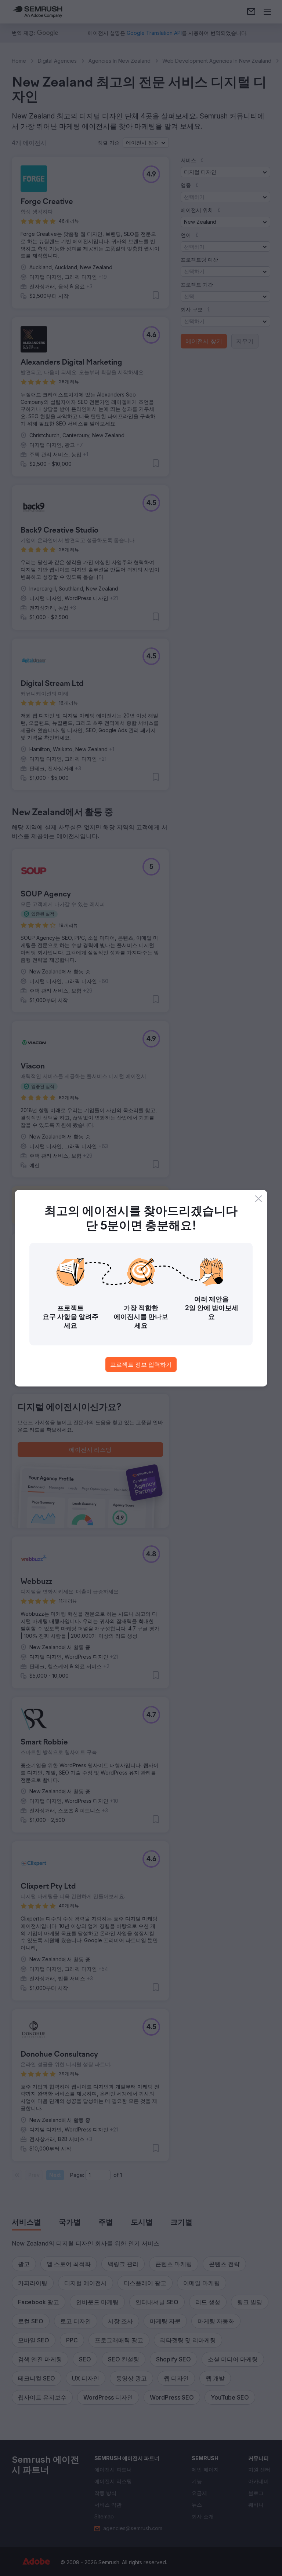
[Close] (258, 1199)
